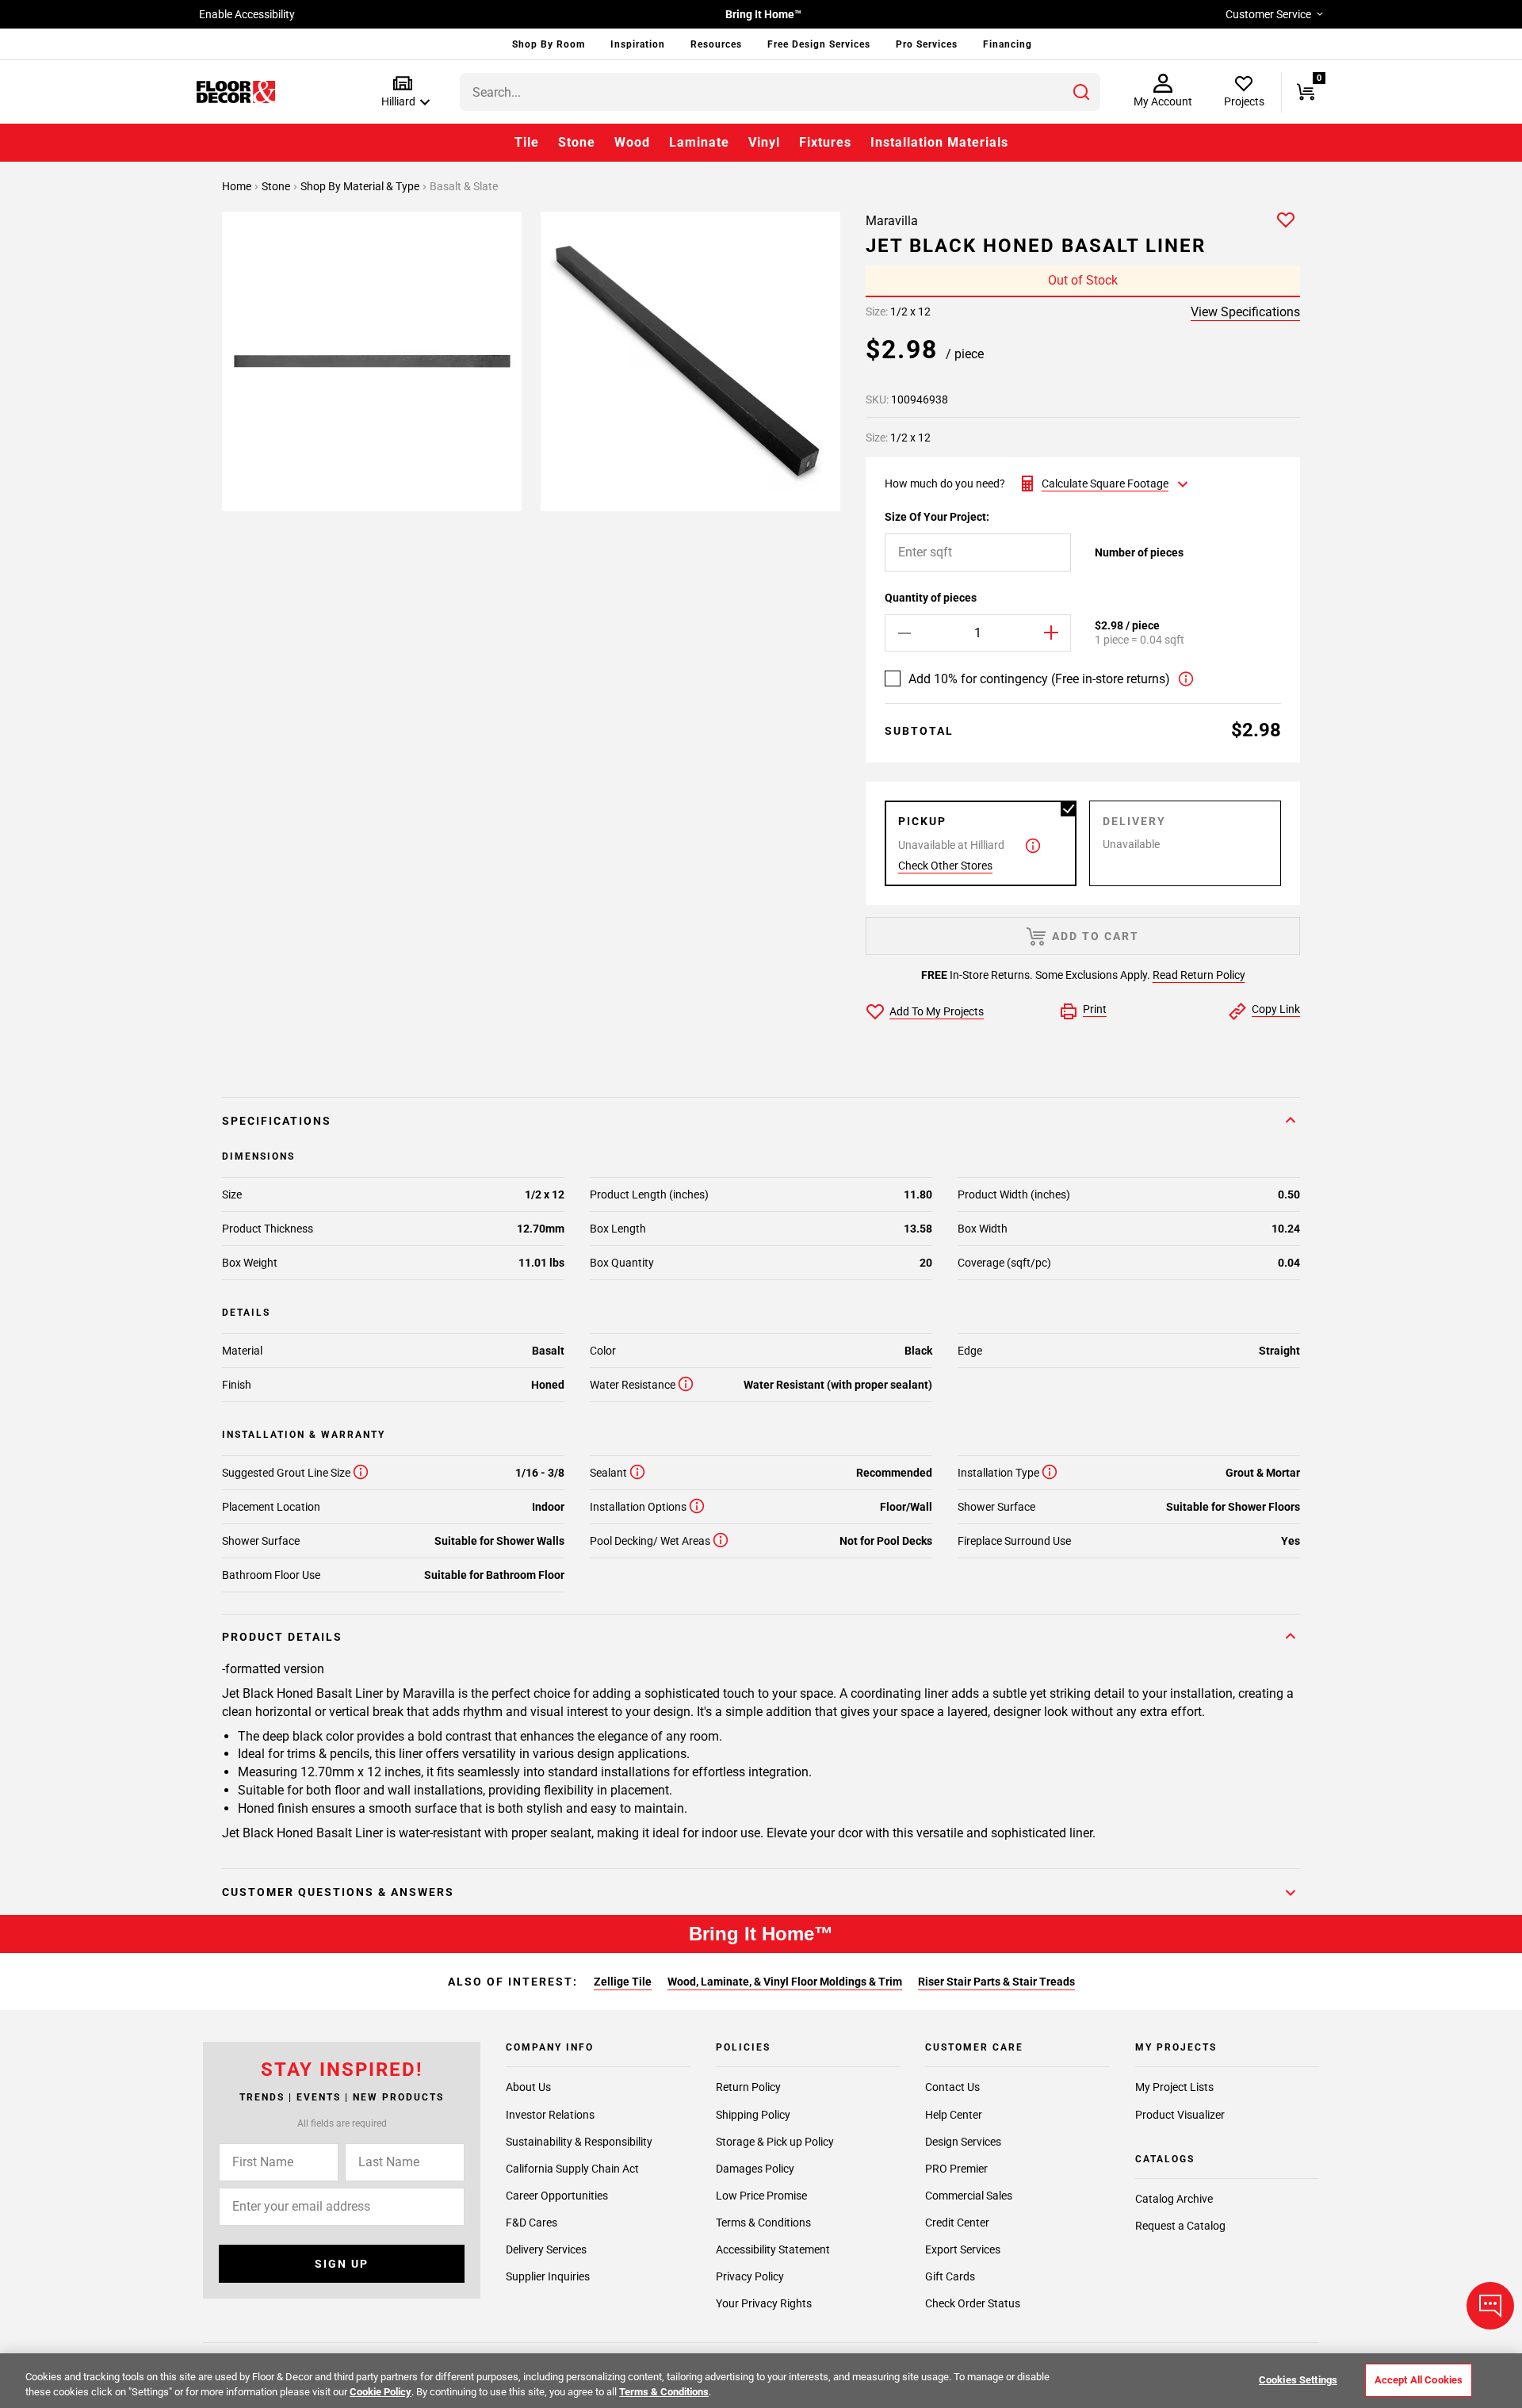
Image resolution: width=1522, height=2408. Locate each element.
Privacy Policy (750, 2276)
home (238, 186)
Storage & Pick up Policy (775, 2141)
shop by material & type (361, 186)
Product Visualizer (1180, 2114)
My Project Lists (1174, 2087)
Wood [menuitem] (632, 142)
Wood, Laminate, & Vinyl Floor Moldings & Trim (785, 1982)
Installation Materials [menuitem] (939, 142)
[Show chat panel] (1490, 2306)
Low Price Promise (761, 2195)
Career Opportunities (557, 2195)
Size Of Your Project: (937, 517)
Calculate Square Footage (1105, 484)
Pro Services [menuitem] (927, 44)
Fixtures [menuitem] (825, 142)
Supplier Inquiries (548, 2276)
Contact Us (952, 2087)
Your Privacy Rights (764, 2303)
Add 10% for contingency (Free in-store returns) (1039, 679)
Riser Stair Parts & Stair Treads (996, 1982)
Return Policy (748, 2087)
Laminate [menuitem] (699, 142)
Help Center (954, 2114)
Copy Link (1276, 1009)
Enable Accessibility (247, 14)
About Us (528, 2087)
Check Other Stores (945, 866)
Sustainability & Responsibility (579, 2141)
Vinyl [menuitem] (764, 142)
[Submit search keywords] (1081, 92)
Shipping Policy (753, 2114)
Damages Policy (755, 2168)
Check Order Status (973, 2303)
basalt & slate (464, 186)
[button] (402, 92)
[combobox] (780, 92)
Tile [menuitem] (527, 142)
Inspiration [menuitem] (638, 44)
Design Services (963, 2141)
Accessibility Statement (773, 2249)
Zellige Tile (623, 1982)
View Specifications (1245, 312)
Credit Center (957, 2222)
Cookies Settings (1298, 2380)
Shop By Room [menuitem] (549, 44)
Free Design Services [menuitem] (819, 44)
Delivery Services (546, 2249)
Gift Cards (950, 2276)
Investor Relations (550, 2114)
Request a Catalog (1180, 2226)
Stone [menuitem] (577, 142)
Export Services (963, 2249)
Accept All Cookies (1419, 2380)
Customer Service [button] (1268, 14)
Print (1095, 1009)
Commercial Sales (969, 2195)
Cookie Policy (380, 2392)
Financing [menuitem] (1008, 44)
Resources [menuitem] (716, 44)
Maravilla (892, 221)
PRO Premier (956, 2168)
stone (277, 186)
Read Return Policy (1199, 975)
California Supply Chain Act (572, 2168)
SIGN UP (342, 2264)
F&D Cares (532, 2222)
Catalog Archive (1174, 2199)
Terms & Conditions (763, 2222)
